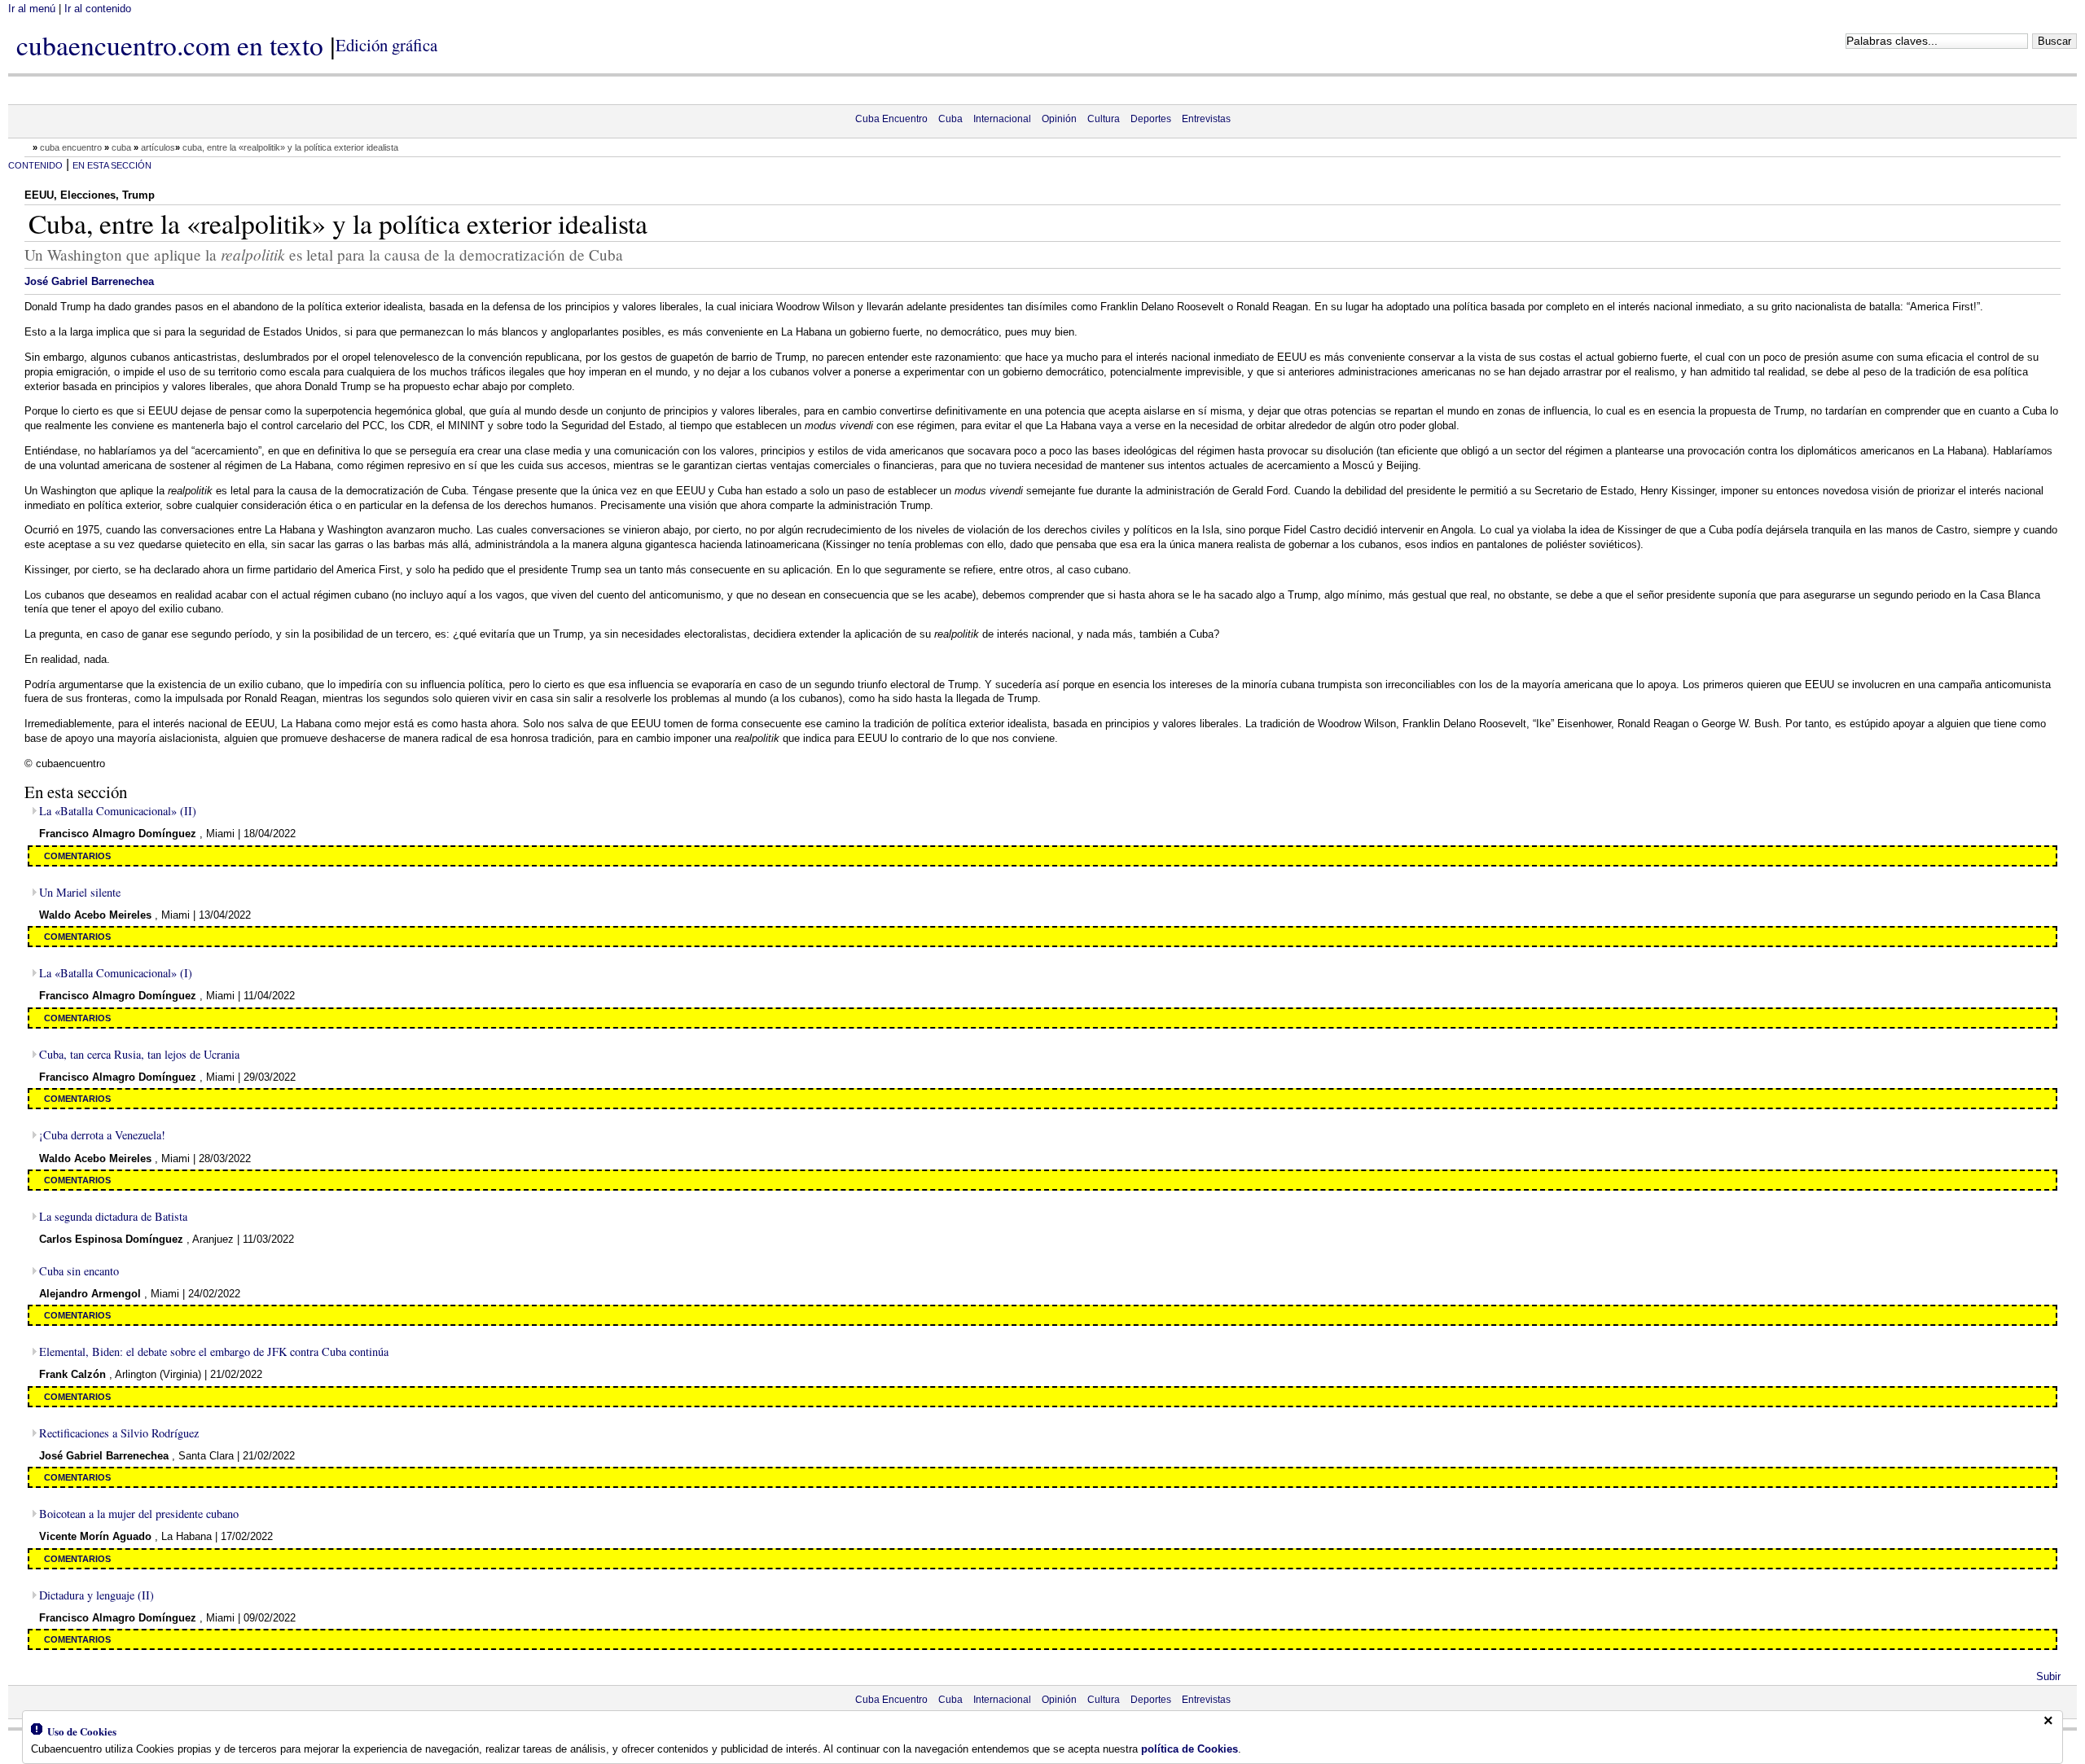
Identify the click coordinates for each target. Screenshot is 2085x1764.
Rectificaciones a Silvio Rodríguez (119, 1433)
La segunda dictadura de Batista (113, 1216)
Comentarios (77, 856)
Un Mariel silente (80, 892)
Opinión (1059, 119)
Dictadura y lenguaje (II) (97, 1595)
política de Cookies (1190, 1749)
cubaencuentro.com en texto (170, 45)
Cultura (1104, 119)
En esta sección (112, 165)
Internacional (1002, 119)
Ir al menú (32, 9)
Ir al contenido (98, 9)
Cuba (950, 119)
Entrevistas (1206, 119)
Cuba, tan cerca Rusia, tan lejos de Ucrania (139, 1054)
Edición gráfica (386, 45)
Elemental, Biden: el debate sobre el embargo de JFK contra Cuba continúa (214, 1352)
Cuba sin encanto (79, 1271)
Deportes (1151, 119)
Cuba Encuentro (891, 119)
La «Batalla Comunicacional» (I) (116, 973)
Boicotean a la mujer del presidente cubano (139, 1514)
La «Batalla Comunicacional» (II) (118, 811)
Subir (2048, 1676)
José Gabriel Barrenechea (89, 281)
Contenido (35, 165)
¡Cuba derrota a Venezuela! (102, 1135)
